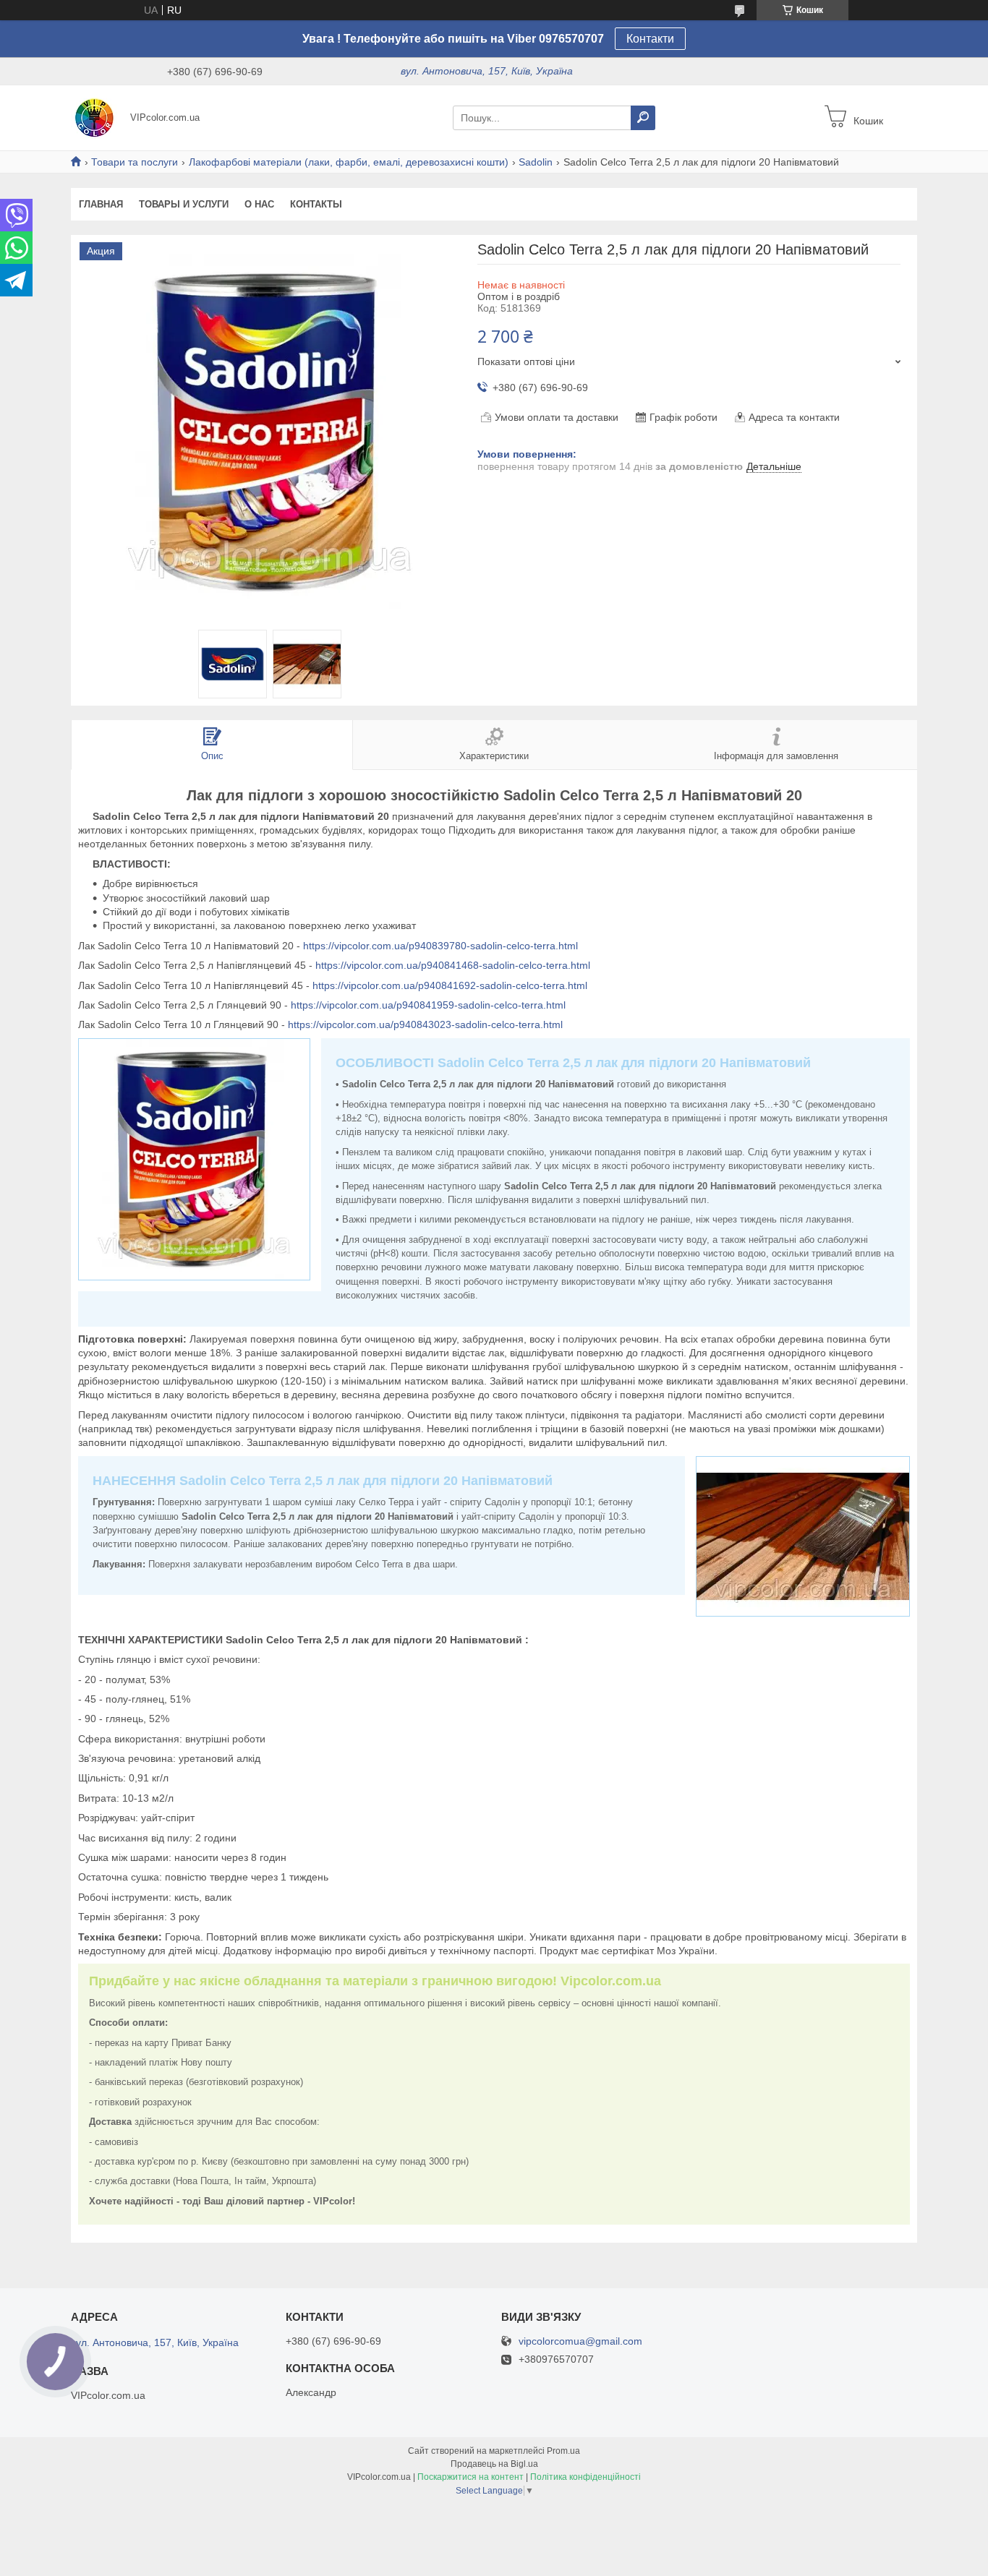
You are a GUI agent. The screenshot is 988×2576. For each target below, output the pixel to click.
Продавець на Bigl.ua (494, 2464)
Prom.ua (563, 2451)
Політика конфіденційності (585, 2477)
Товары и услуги (184, 204)
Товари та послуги (135, 162)
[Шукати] (643, 118)
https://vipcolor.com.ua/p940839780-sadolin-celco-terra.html (440, 946)
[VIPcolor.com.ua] (96, 117)
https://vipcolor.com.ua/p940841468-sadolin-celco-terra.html (453, 965)
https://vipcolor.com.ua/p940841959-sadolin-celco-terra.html (428, 1005)
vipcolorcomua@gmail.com (580, 2341)
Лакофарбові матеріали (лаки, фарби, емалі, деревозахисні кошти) (349, 162)
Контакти (650, 39)
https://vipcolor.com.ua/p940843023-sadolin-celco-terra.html (425, 1024)
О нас (259, 204)
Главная (101, 204)
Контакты (316, 204)
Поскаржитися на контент (470, 2477)
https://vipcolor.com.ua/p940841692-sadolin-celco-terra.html (450, 985)
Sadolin (536, 162)
